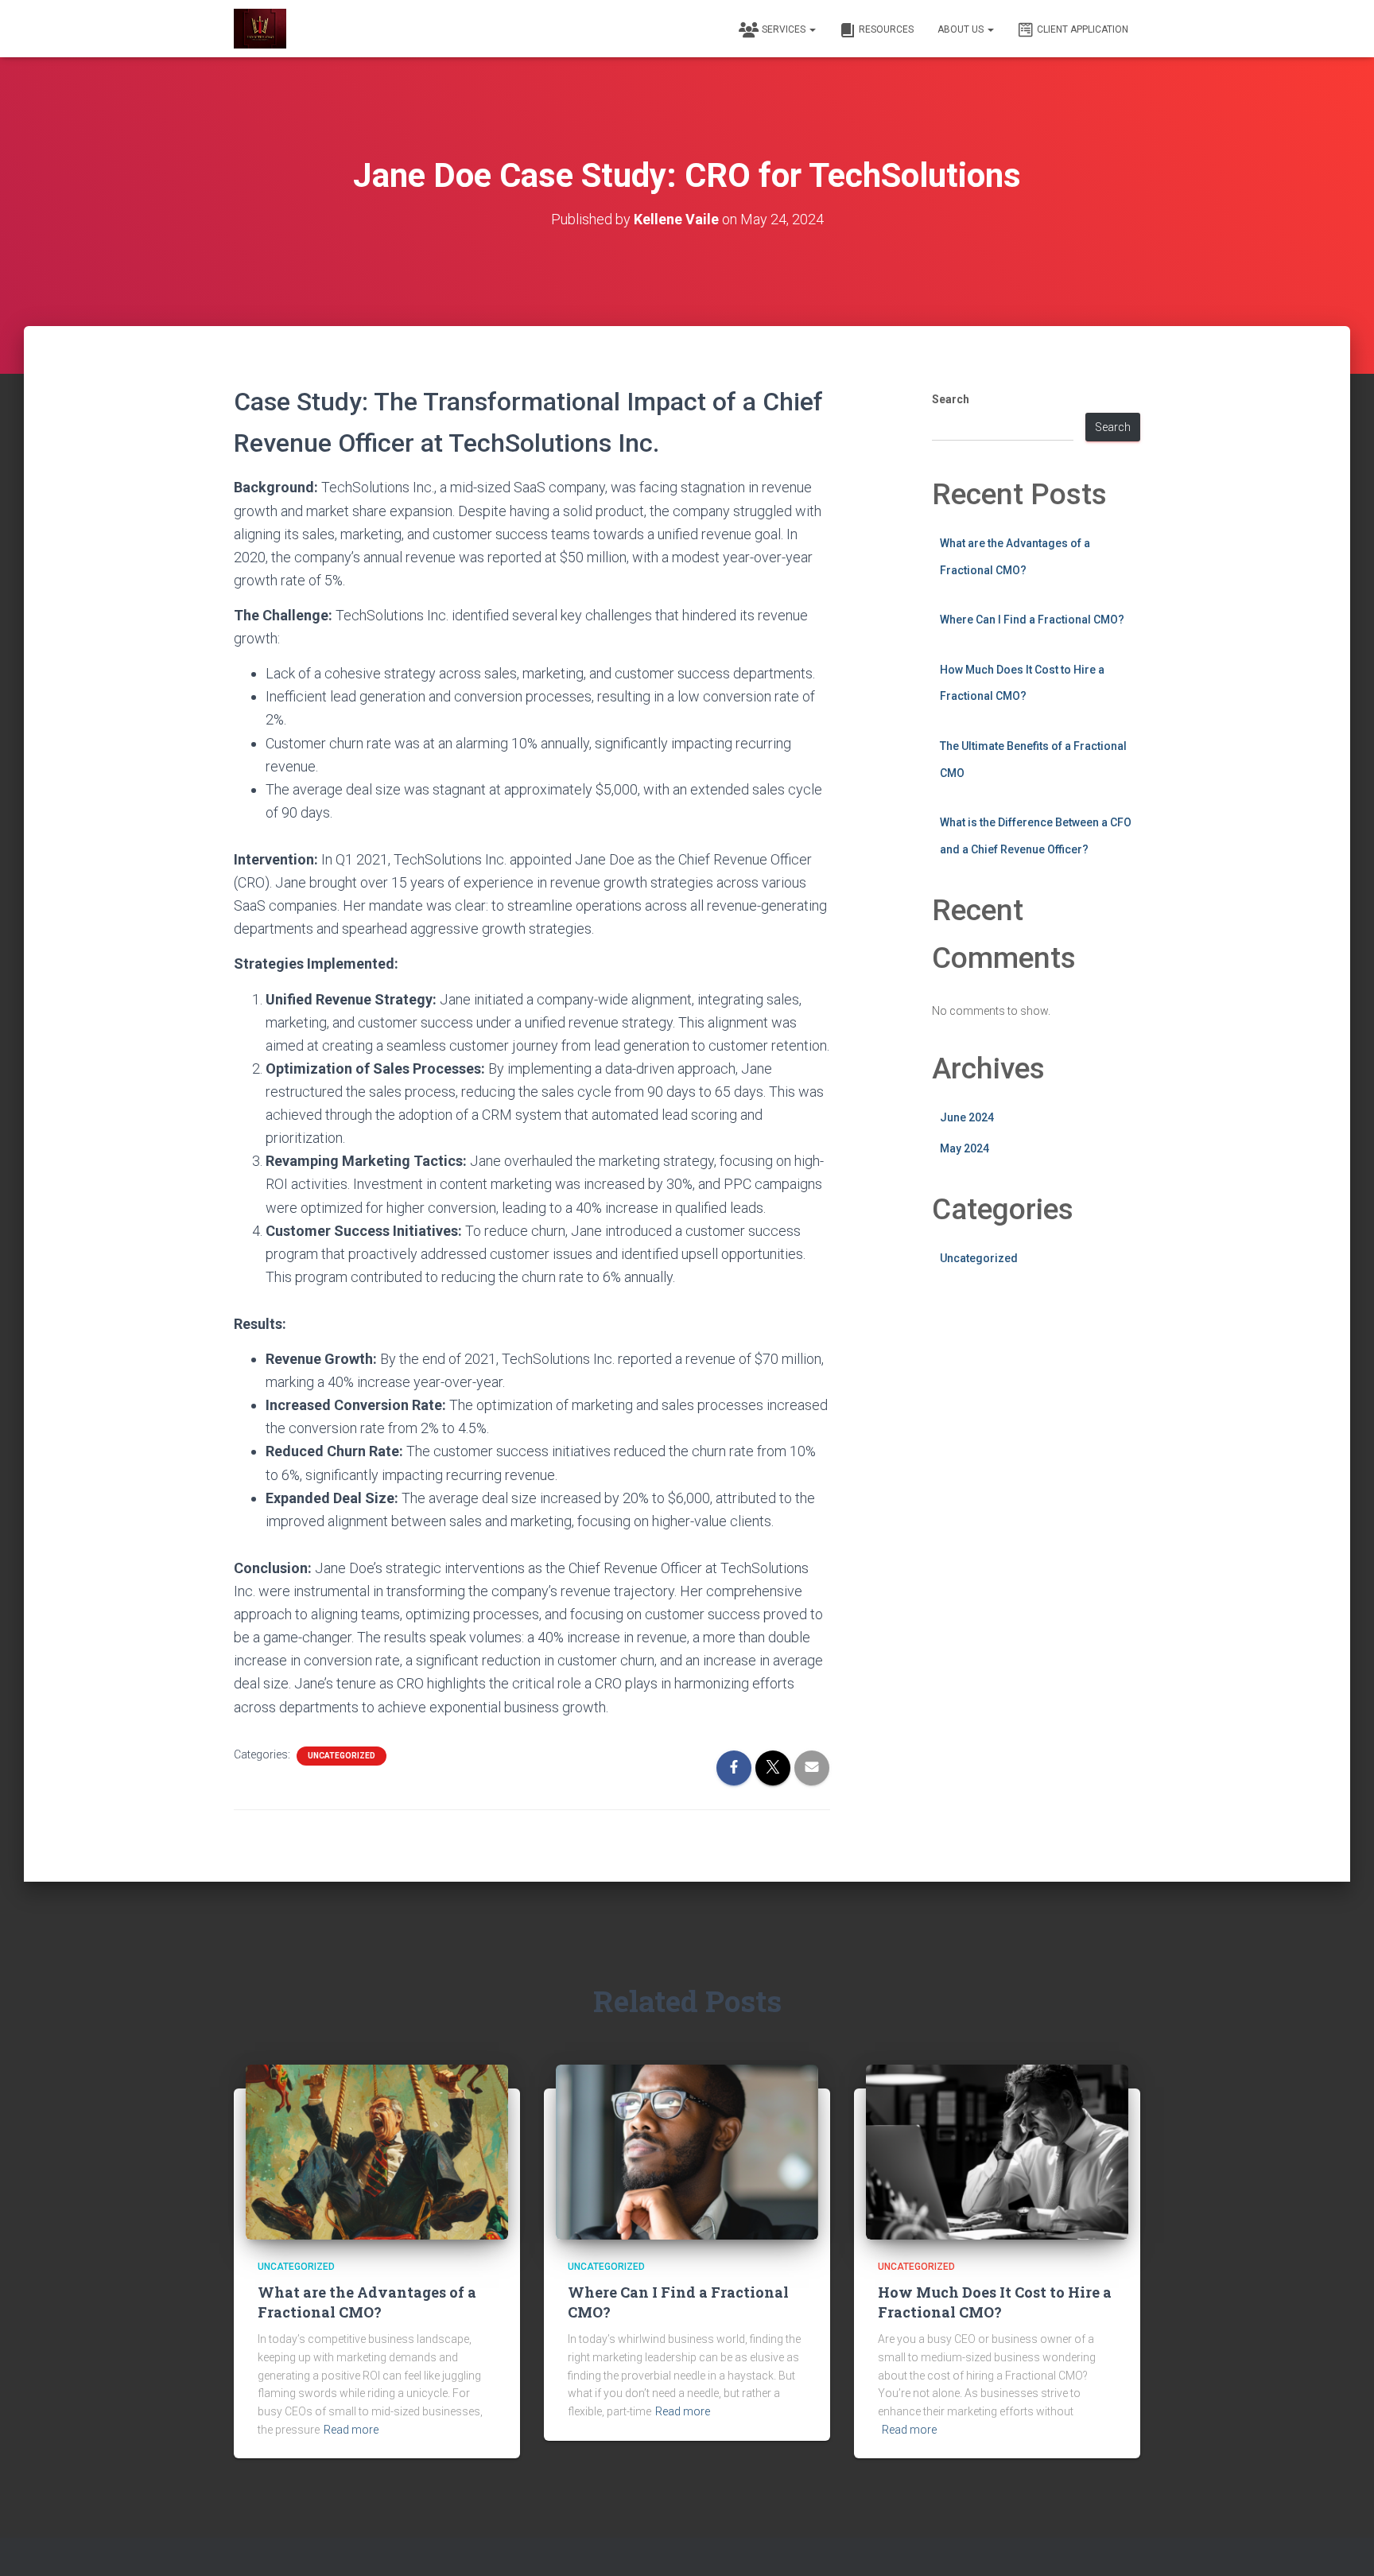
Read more (351, 2430)
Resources (886, 29)
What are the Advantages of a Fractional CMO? (367, 2302)
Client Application (1083, 29)
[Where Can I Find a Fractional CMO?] (687, 2151)
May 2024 (965, 1148)
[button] (812, 29)
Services (785, 29)
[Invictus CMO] (260, 29)
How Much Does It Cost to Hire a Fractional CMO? (995, 2302)
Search (951, 399)
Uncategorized (342, 1756)
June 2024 (967, 1117)
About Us (962, 29)
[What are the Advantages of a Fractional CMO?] (377, 2151)
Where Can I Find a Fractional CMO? (1032, 620)
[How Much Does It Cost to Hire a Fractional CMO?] (997, 2151)
